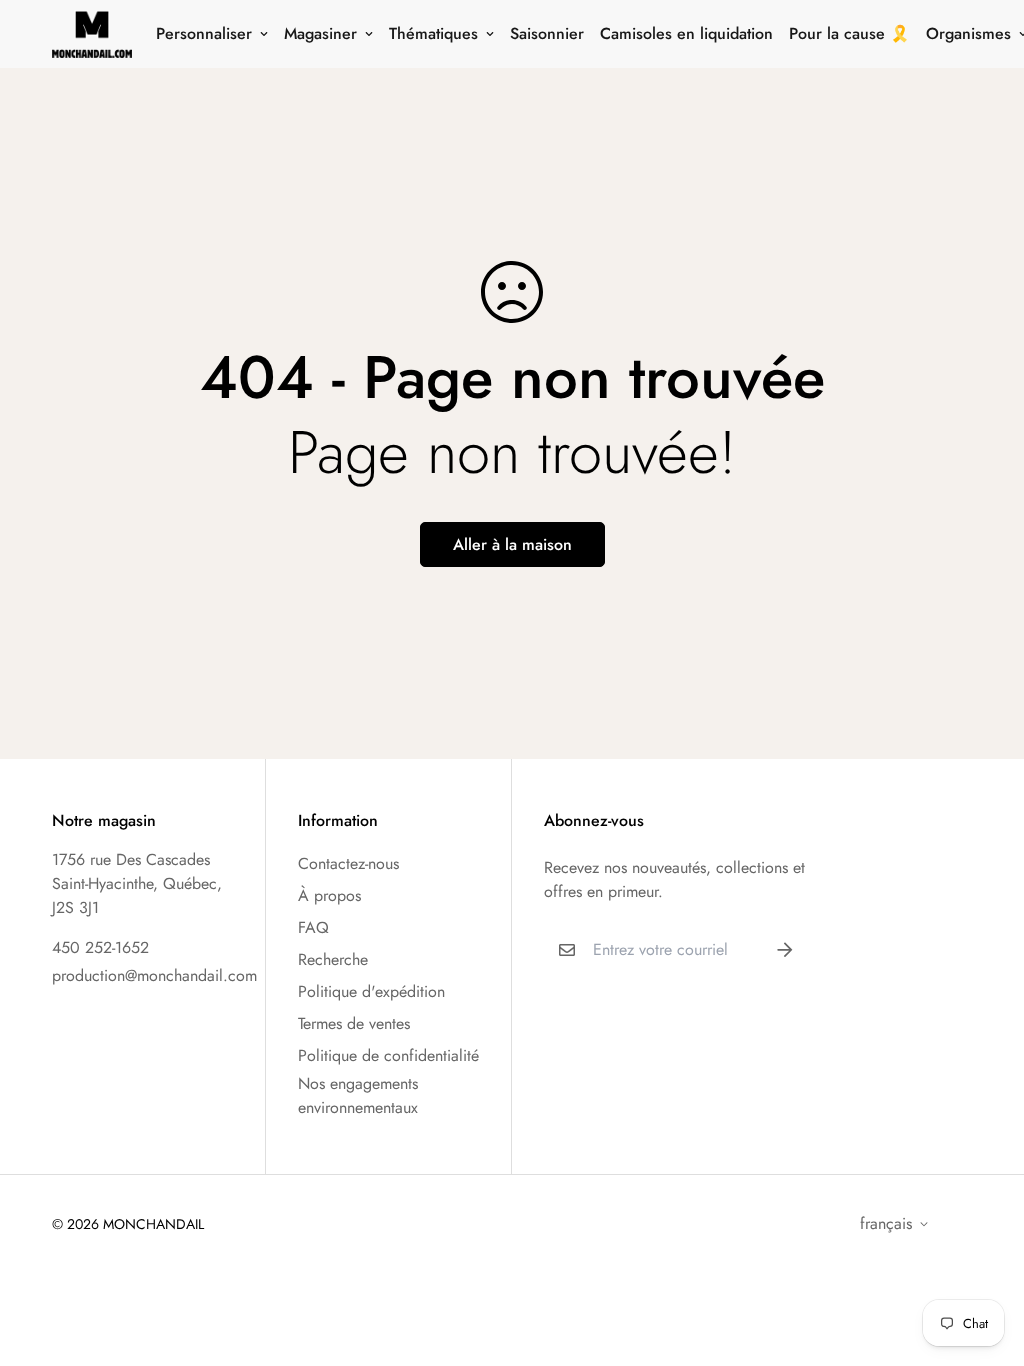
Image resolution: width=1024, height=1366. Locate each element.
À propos (329, 895)
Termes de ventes (354, 1023)
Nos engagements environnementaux (358, 1095)
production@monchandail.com (154, 975)
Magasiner (320, 33)
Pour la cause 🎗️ (849, 33)
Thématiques (433, 33)
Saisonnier (547, 33)
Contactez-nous (348, 863)
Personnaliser (204, 33)
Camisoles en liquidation (686, 33)
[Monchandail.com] (92, 34)
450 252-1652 (100, 947)
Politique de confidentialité (388, 1055)
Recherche (333, 959)
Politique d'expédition (371, 991)
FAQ (313, 927)
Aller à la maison (512, 544)
